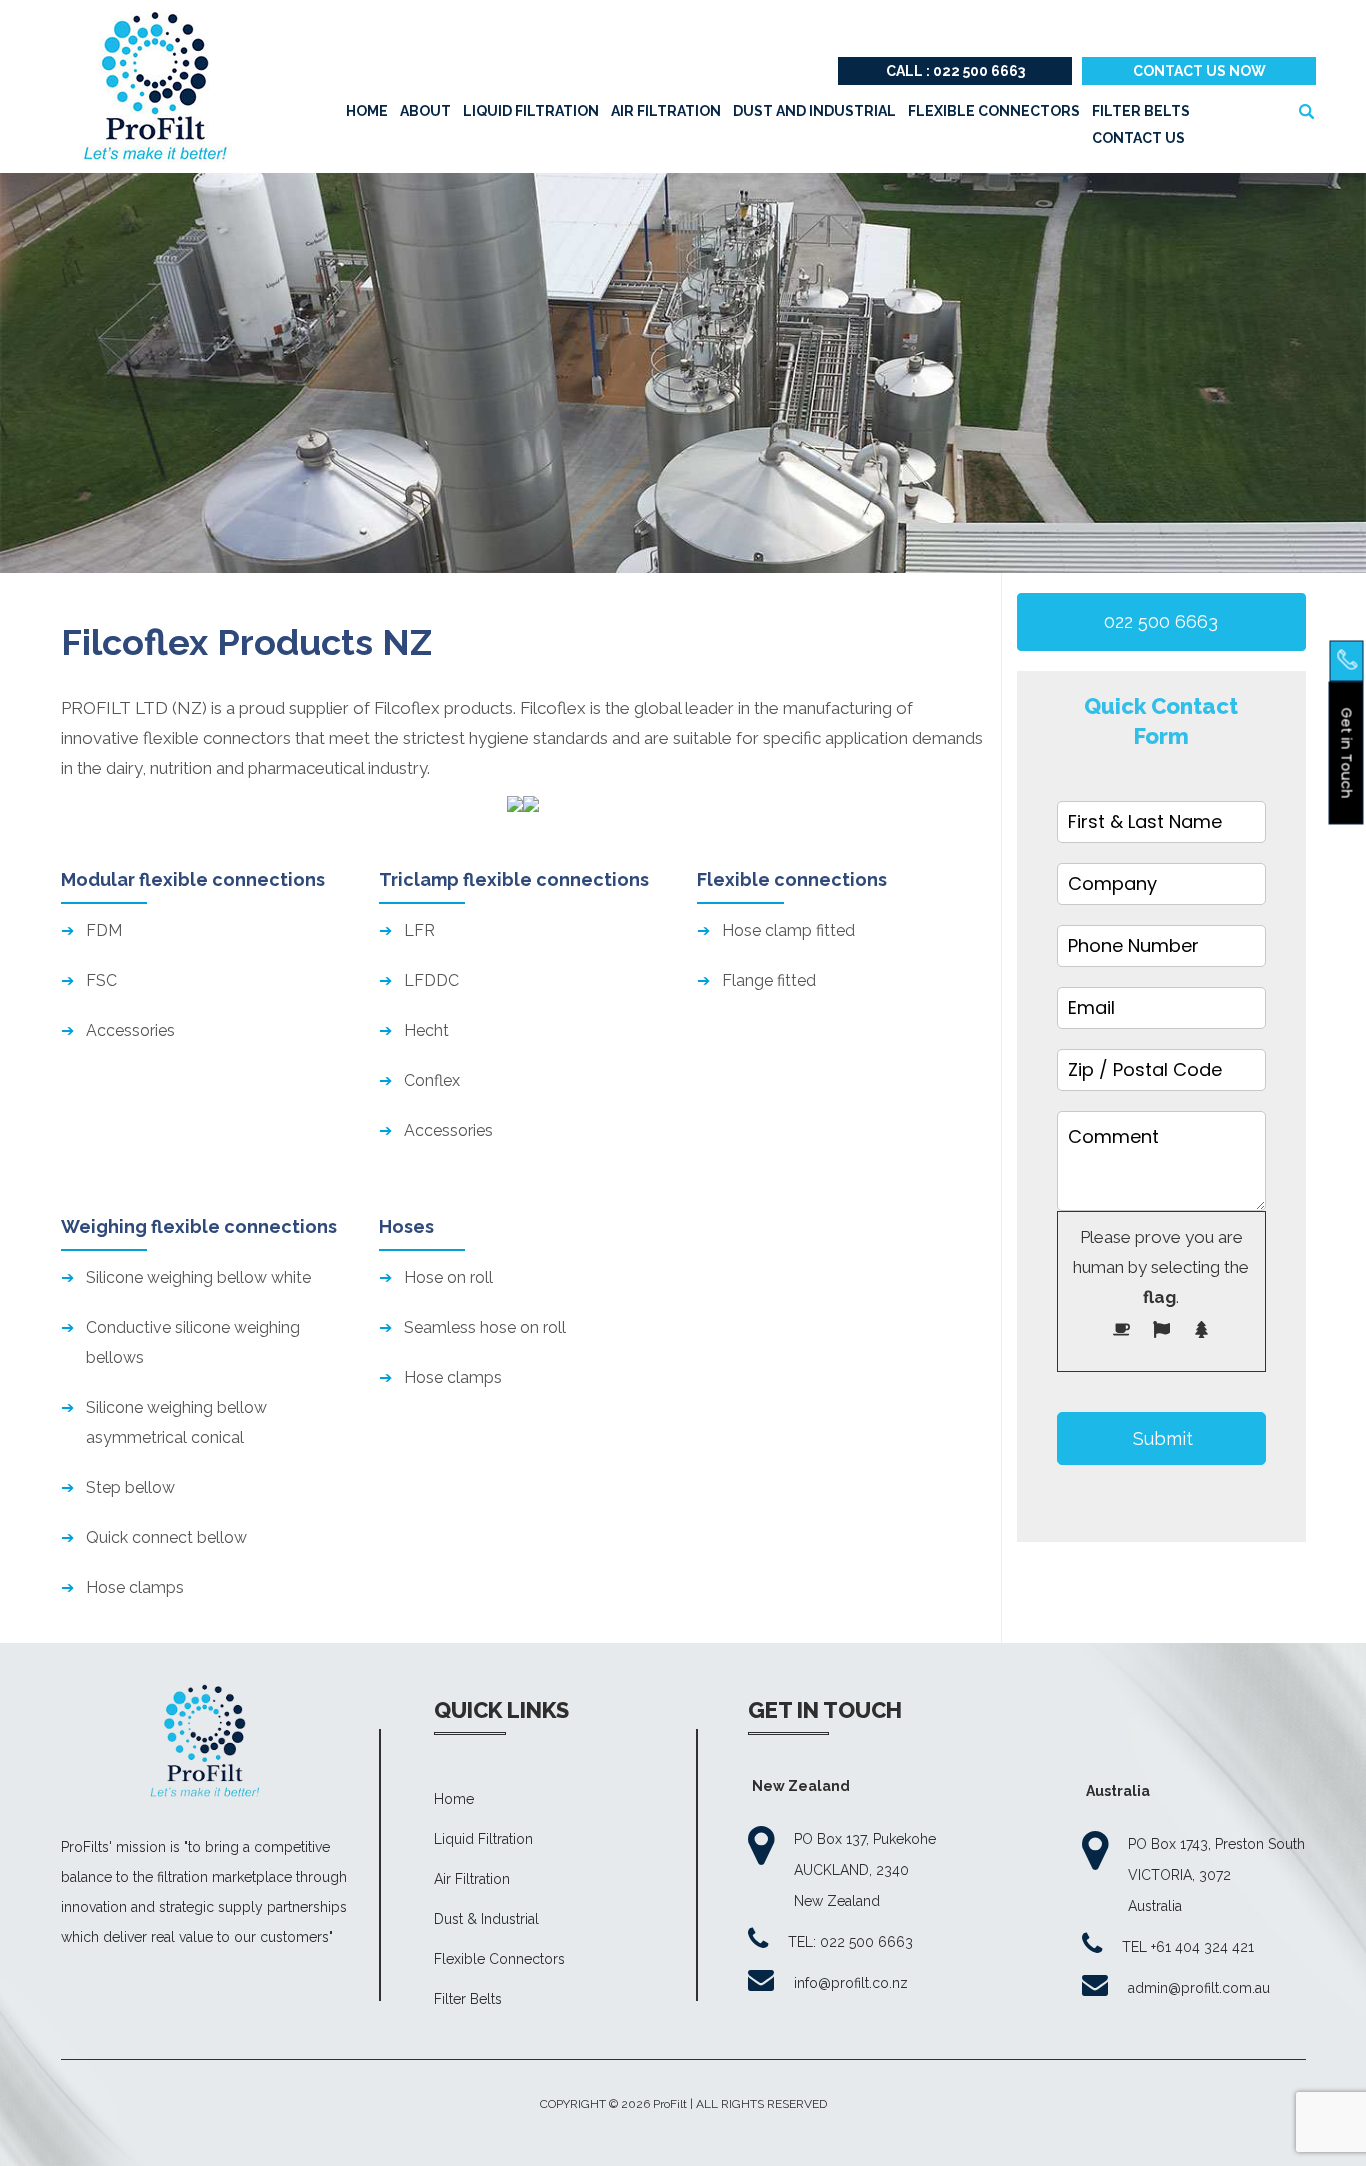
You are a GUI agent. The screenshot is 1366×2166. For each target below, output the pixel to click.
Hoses (406, 1226)
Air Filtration (472, 1879)
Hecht (426, 1030)
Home (454, 1799)
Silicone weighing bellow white (198, 1277)
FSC (101, 980)
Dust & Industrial (486, 1919)
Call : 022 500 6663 (955, 71)
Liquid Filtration (483, 1839)
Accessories (130, 1030)
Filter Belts (468, 1999)
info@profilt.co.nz (851, 1983)
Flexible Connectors (499, 1959)
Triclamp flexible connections (514, 879)
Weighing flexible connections (199, 1226)
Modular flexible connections (193, 879)
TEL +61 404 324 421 (1188, 1947)
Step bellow (130, 1487)
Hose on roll (448, 1277)
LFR (419, 930)
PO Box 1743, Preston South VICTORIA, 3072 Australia (1216, 1875)
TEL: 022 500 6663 (850, 1942)
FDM (104, 930)
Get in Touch (1347, 752)
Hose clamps (135, 1587)
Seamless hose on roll (485, 1327)
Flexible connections (792, 879)
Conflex (432, 1080)
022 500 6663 (1161, 621)
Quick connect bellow (166, 1537)
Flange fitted (769, 980)
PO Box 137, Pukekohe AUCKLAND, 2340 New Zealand (865, 1870)
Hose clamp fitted (788, 930)
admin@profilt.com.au (1199, 1988)
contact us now (1199, 71)
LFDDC (431, 980)
